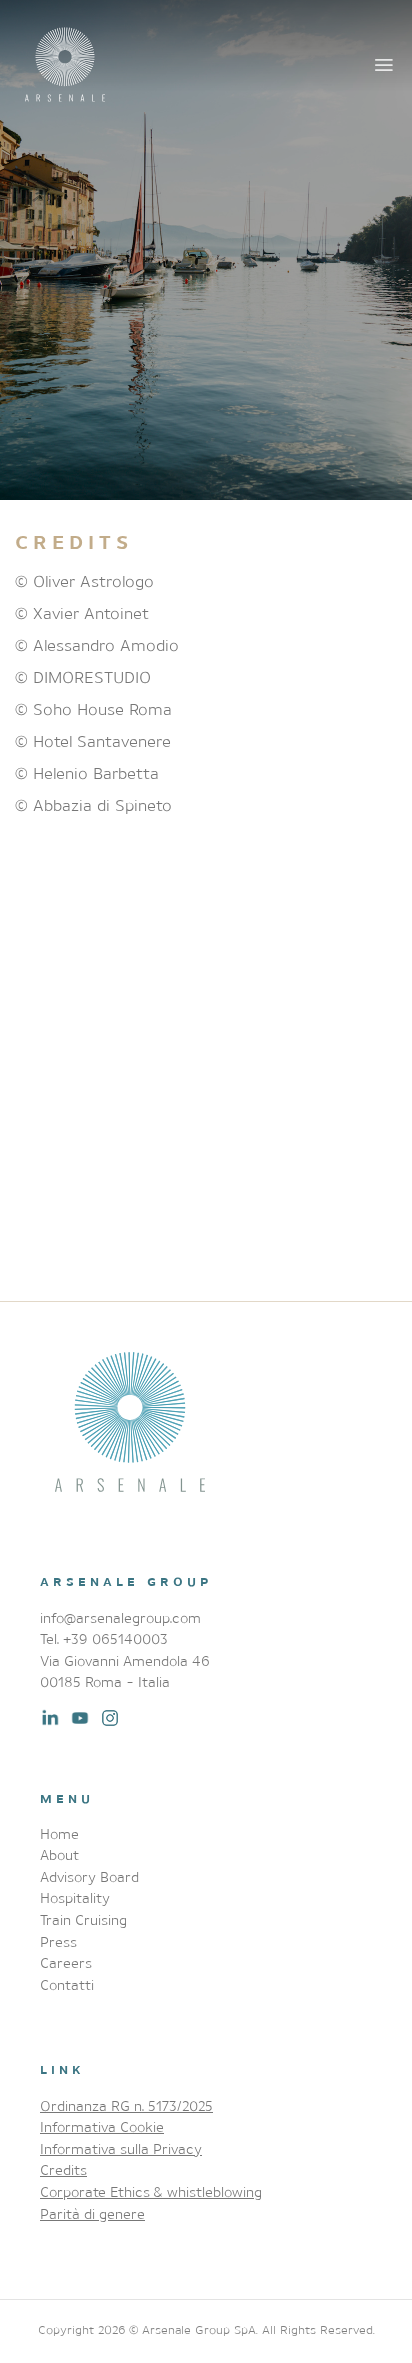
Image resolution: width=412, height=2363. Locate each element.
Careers (66, 1962)
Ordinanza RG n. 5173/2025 (126, 2105)
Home (59, 1833)
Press (58, 1941)
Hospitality (75, 1897)
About (59, 1854)
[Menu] (385, 65)
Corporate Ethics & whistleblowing (151, 2191)
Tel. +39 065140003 (104, 1638)
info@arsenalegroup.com (120, 1617)
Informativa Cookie (102, 2126)
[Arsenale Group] (65, 65)
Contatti (67, 1984)
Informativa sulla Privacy (121, 2148)
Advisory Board (89, 1876)
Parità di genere (92, 2213)
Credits (63, 2169)
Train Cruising (83, 1919)
